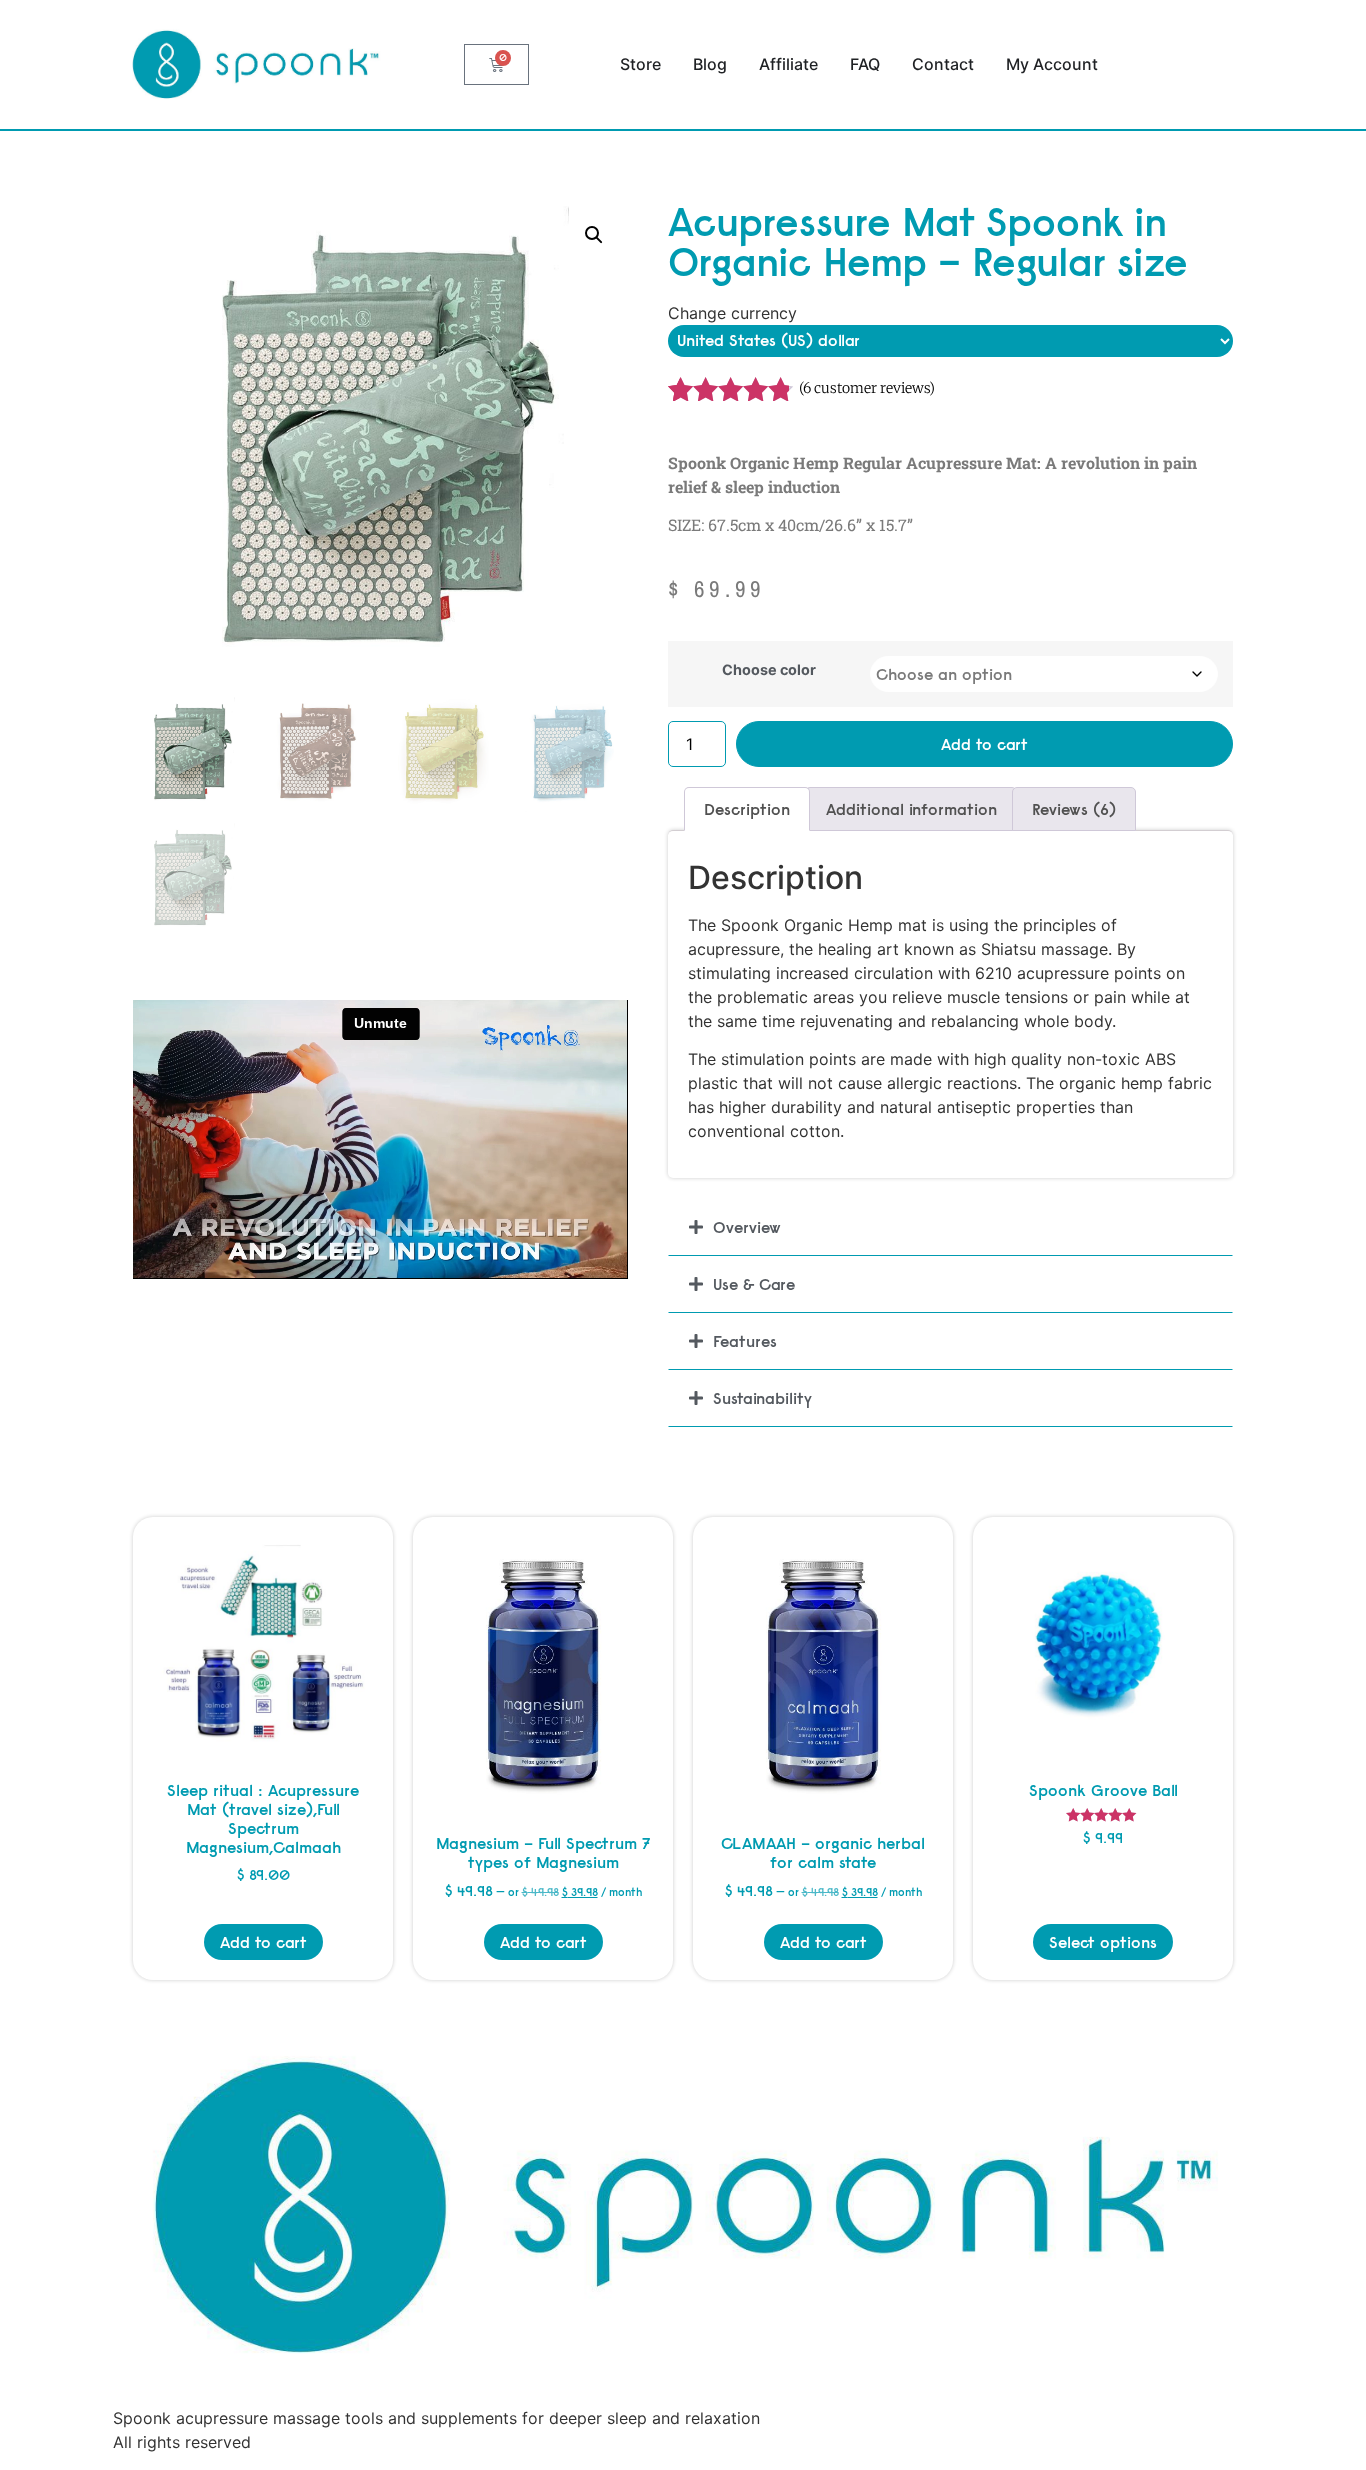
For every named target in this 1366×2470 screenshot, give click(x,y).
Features (745, 1341)
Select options (1103, 1942)
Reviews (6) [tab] (1074, 809)
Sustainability (762, 1398)
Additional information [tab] (911, 809)
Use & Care (754, 1284)
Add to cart (984, 744)
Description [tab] (747, 809)
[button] (594, 235)
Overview (747, 1227)
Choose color (769, 670)
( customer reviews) (867, 388)
